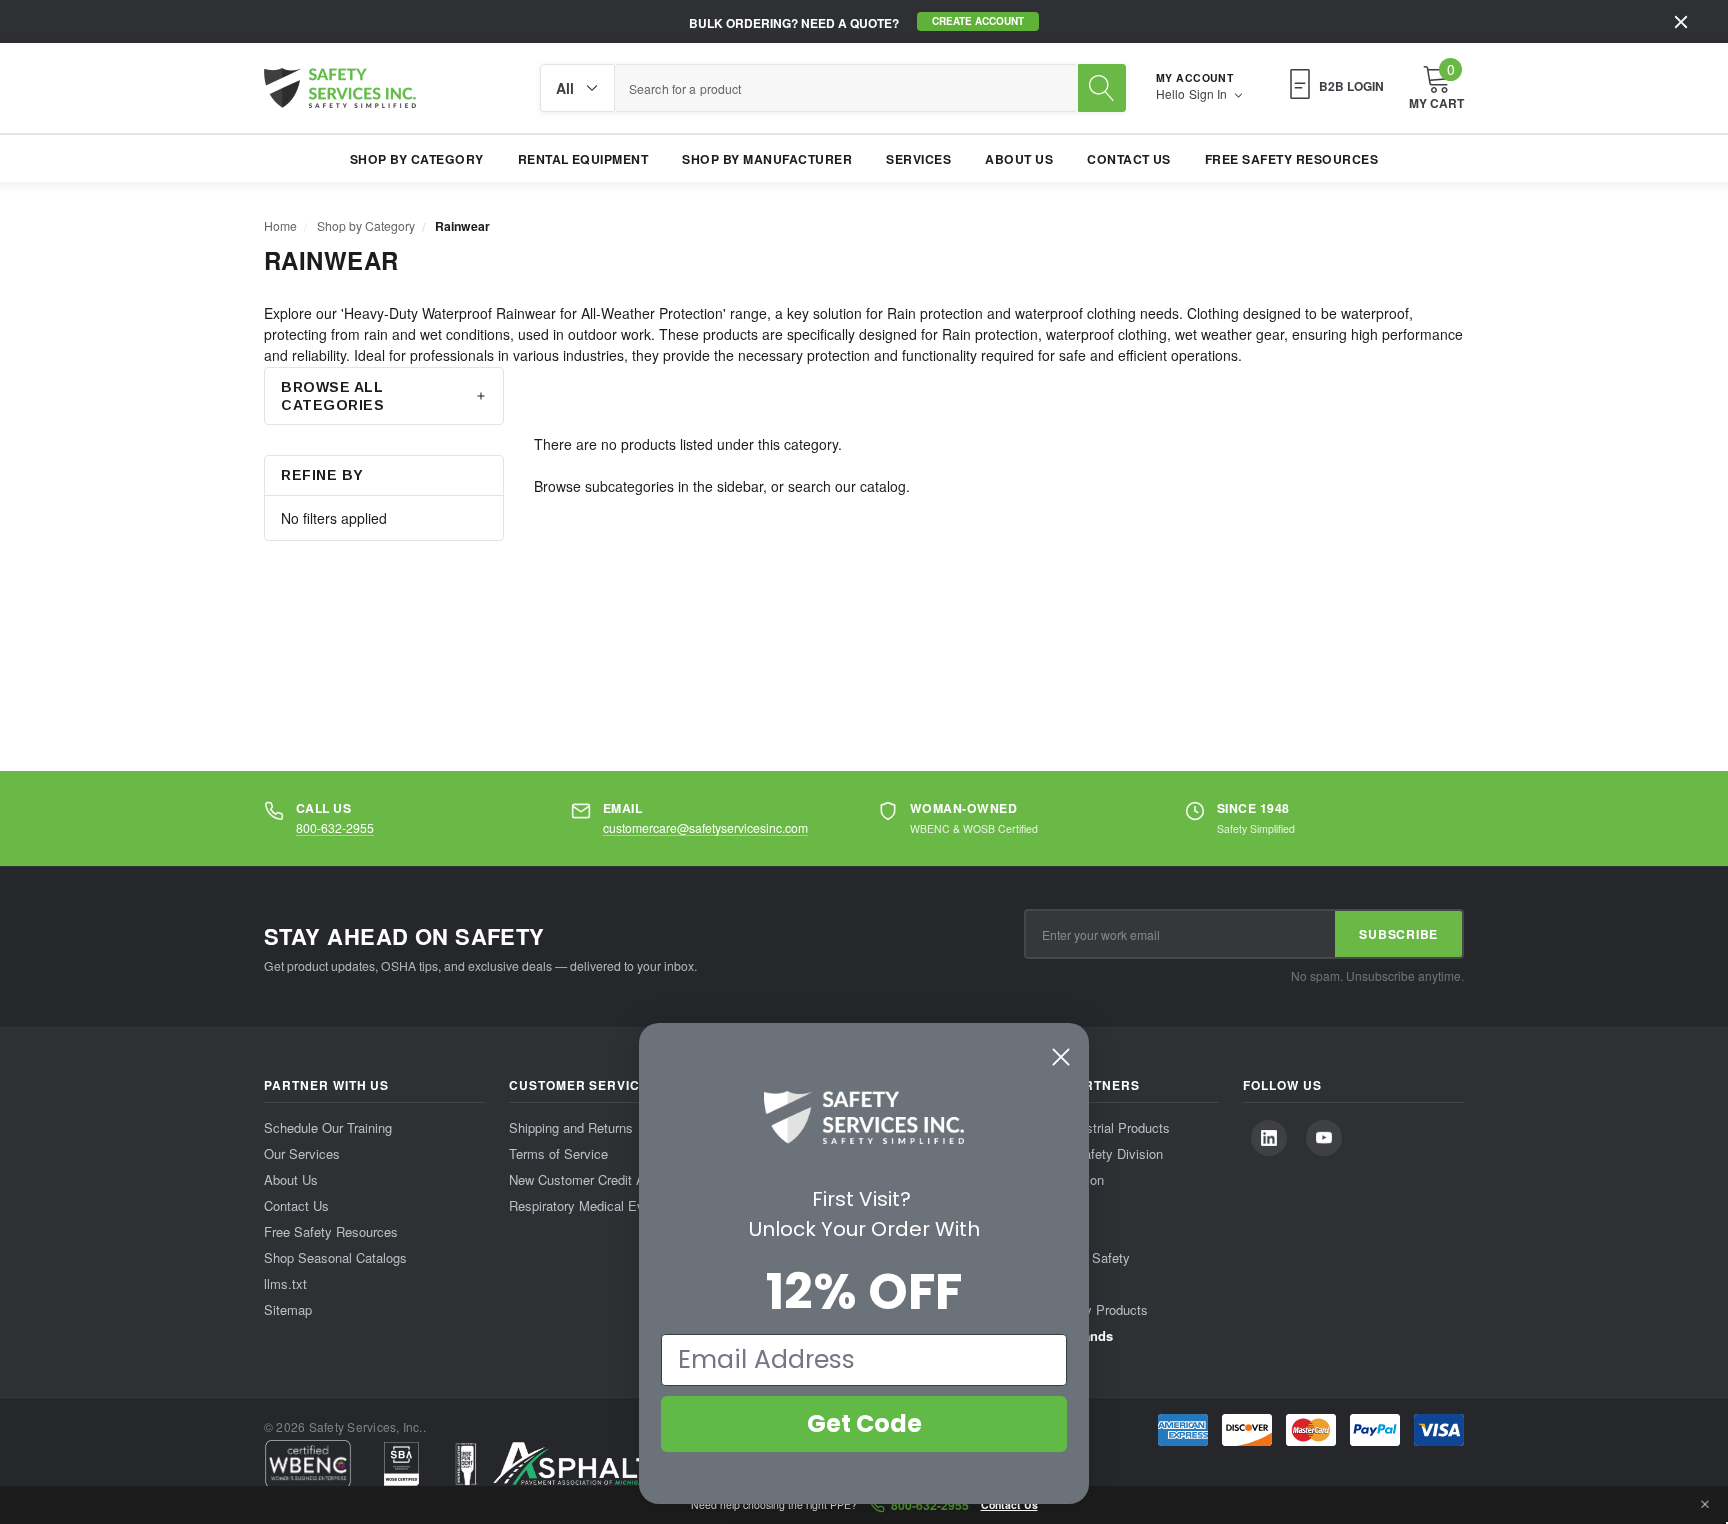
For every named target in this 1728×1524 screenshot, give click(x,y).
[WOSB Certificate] (401, 1464)
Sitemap (288, 1309)
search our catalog (847, 486)
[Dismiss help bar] (1705, 1505)
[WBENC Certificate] (308, 1464)
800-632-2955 (335, 827)
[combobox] (846, 88)
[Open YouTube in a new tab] (1324, 1138)
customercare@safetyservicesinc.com (705, 827)
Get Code (864, 1423)
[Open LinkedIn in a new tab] (1269, 1138)
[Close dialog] (1061, 1057)
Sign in (1209, 94)
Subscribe (1398, 934)
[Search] (1102, 88)
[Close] (1681, 22)
